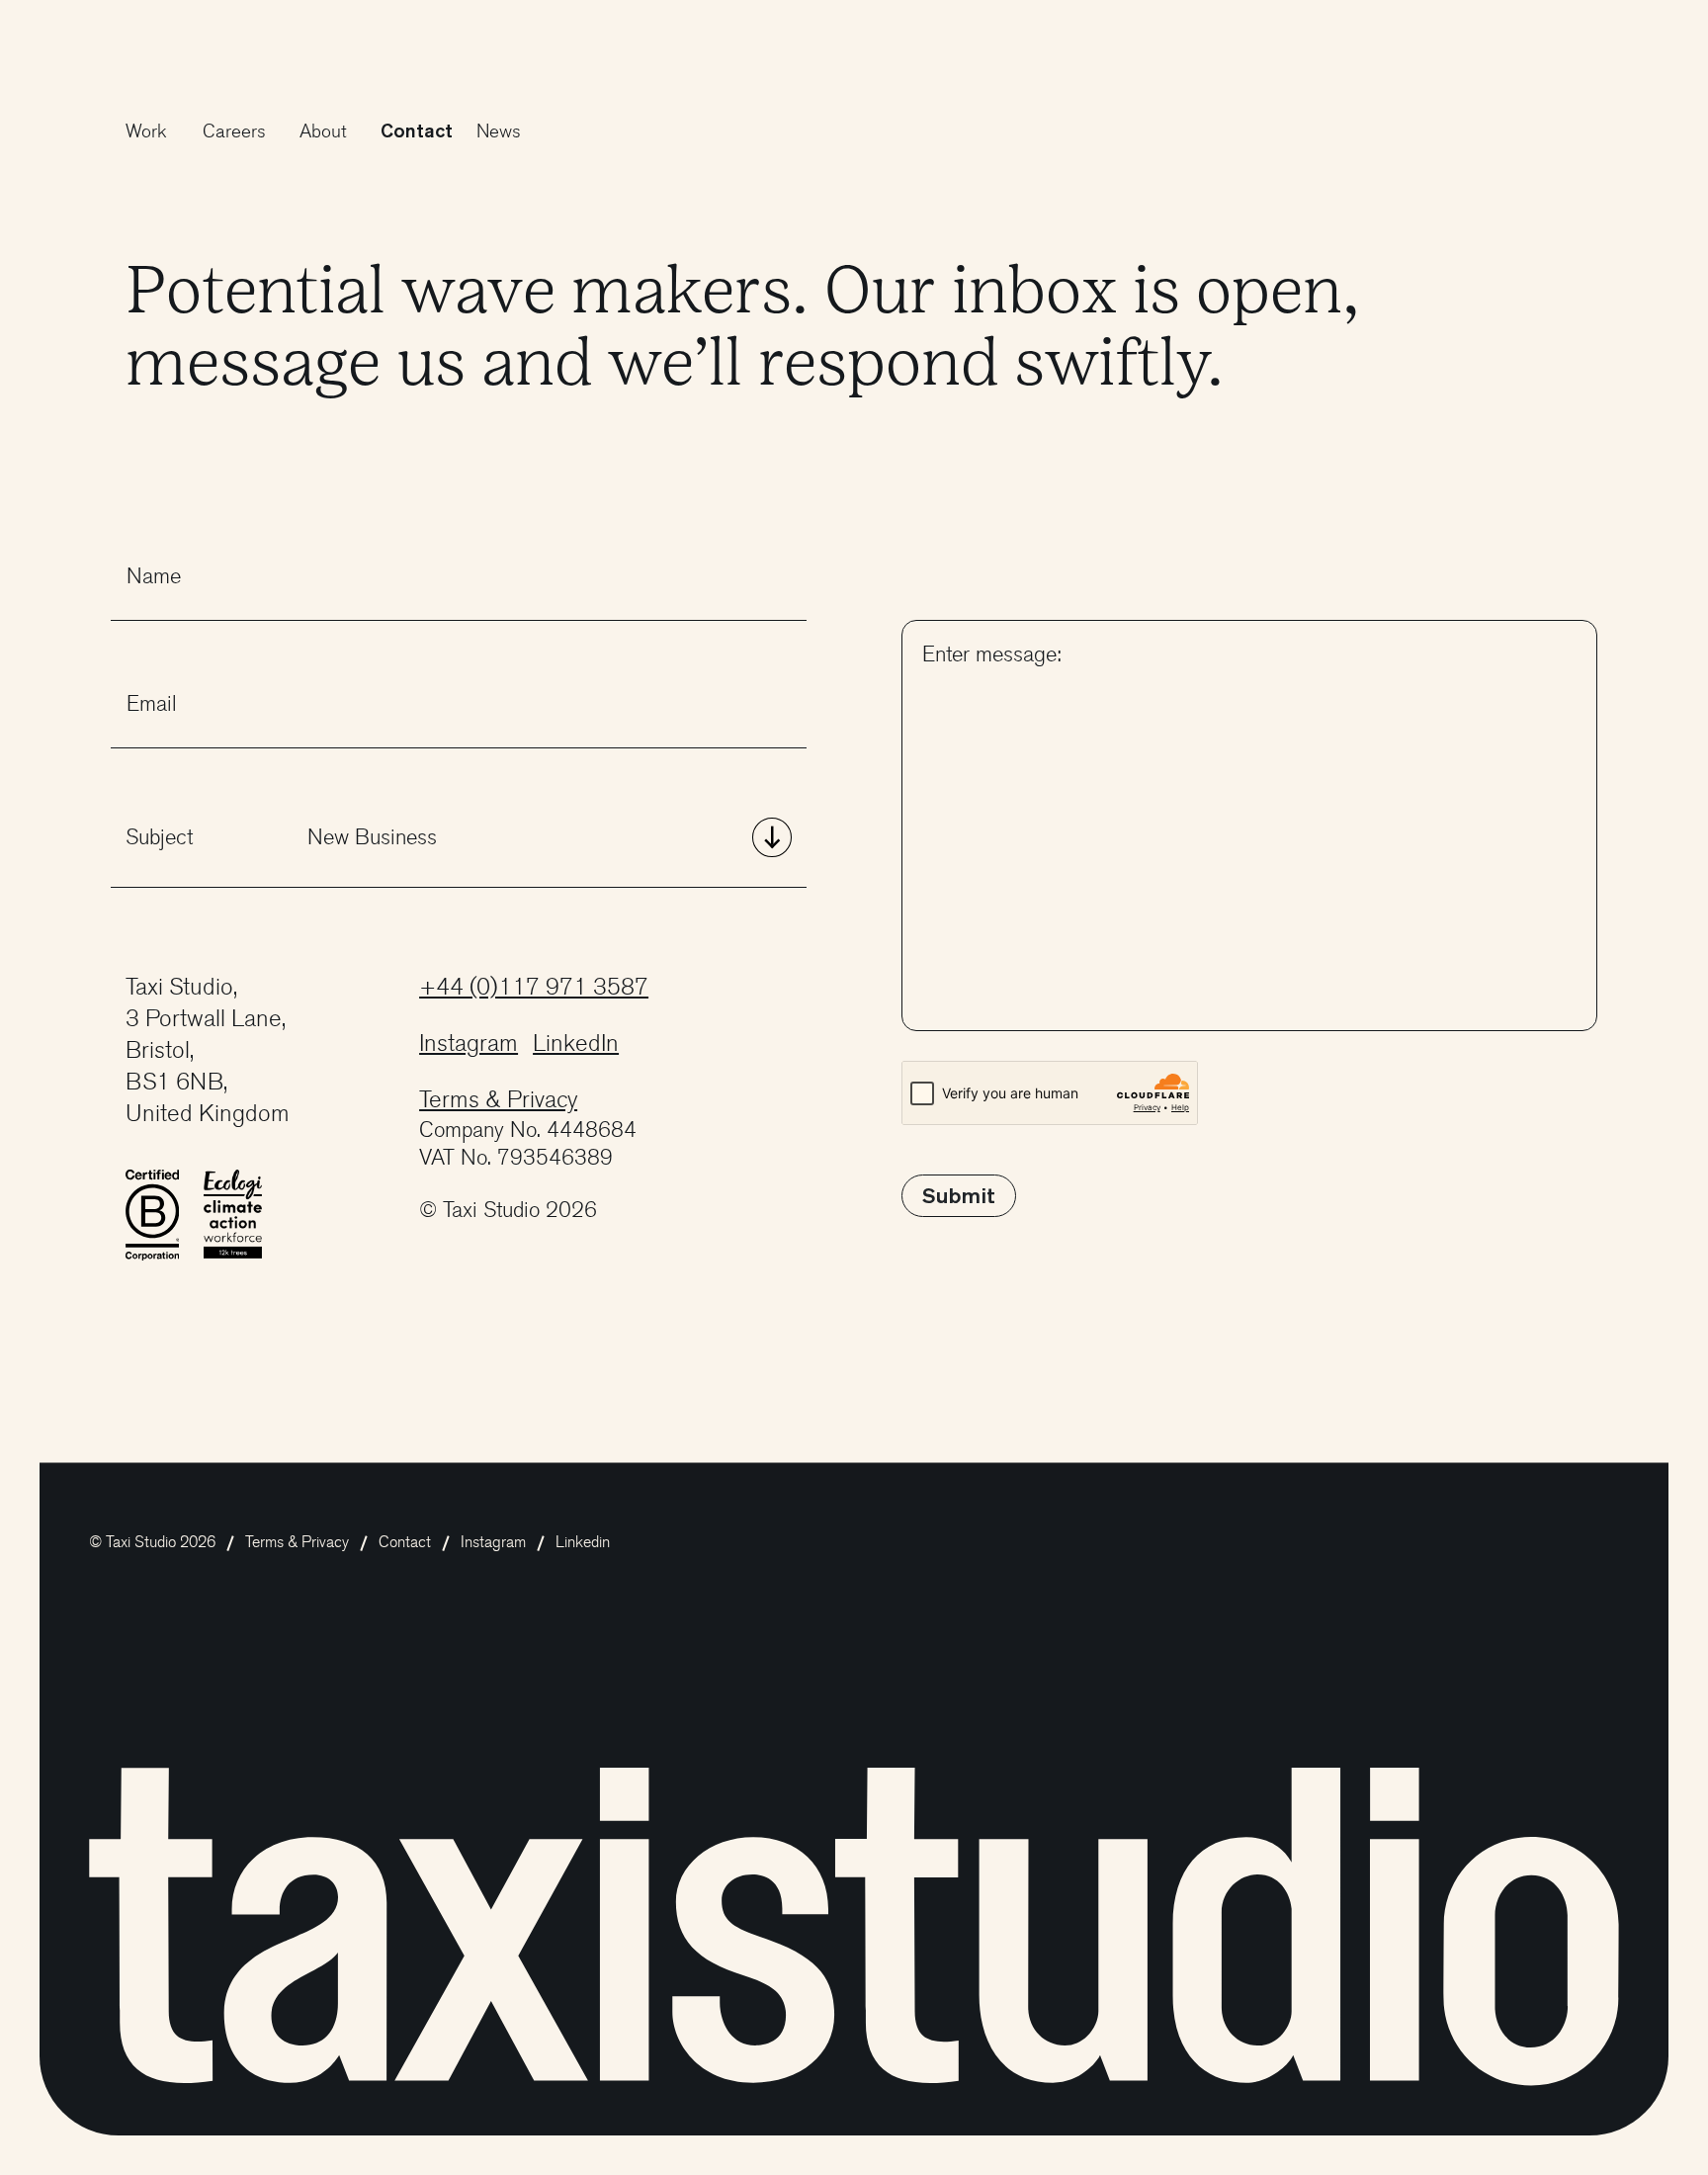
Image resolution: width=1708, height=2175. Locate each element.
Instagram (469, 1044)
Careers (234, 131)
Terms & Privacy (498, 1100)
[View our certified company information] (153, 1214)
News (499, 131)
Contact (417, 130)
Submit (959, 1195)
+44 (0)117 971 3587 (534, 987)
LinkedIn (576, 1044)
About (323, 131)
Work (146, 131)
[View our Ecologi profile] (233, 1213)
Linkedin (583, 1542)
